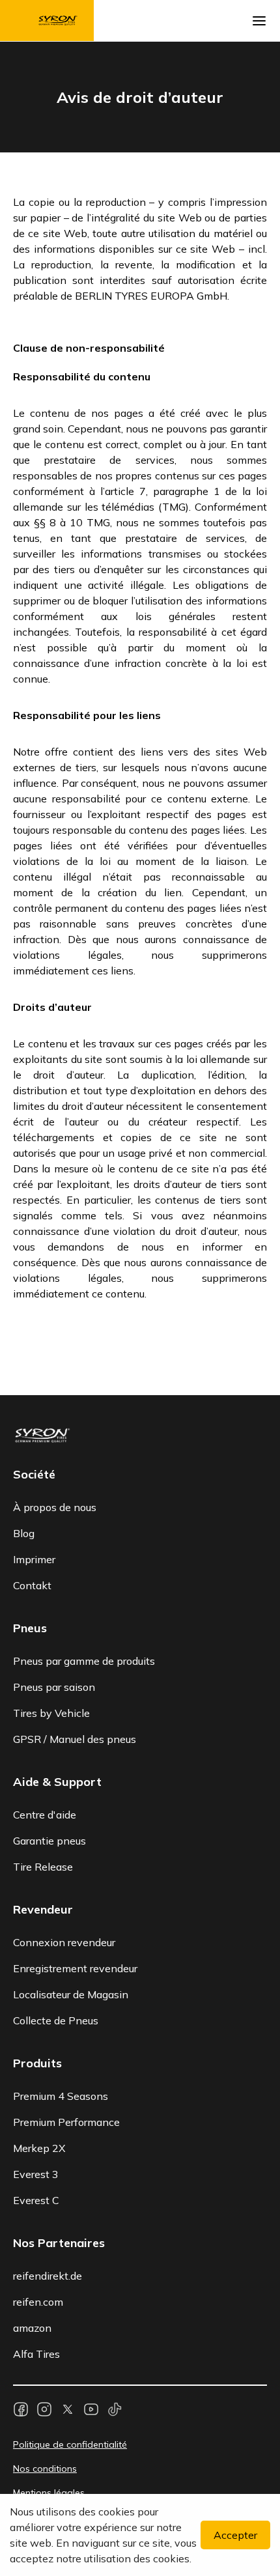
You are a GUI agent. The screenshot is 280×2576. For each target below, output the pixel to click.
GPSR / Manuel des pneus (75, 1739)
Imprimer (34, 1559)
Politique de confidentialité (70, 2444)
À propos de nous (55, 1507)
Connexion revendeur (64, 1942)
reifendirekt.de (48, 2276)
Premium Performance (66, 2122)
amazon (32, 2328)
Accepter (235, 2535)
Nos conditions (45, 2469)
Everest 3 (36, 2174)
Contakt (32, 1585)
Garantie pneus (49, 1841)
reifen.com (38, 2302)
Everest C (36, 2200)
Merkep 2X (39, 2148)
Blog (24, 1533)
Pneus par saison (54, 1687)
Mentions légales (49, 2493)
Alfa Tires (36, 2354)
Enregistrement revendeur (75, 1968)
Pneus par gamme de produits (84, 1661)
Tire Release (43, 1867)
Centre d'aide (45, 1815)
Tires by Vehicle (51, 1713)
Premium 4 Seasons (61, 2096)
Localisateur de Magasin (71, 1994)
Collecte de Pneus (56, 2020)
